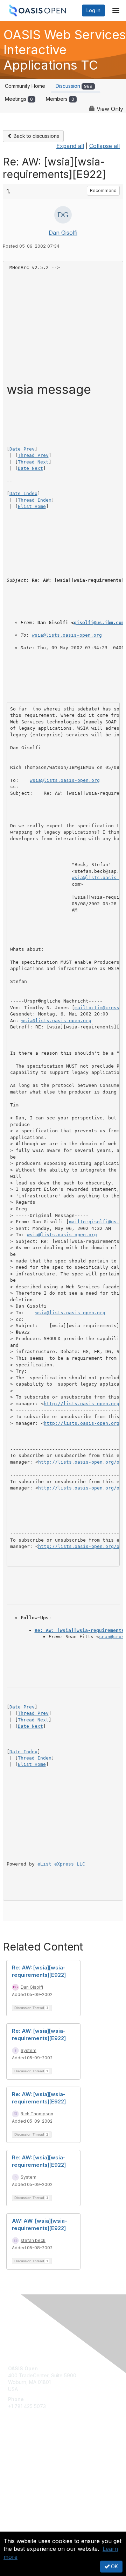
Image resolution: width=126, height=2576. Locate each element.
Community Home (25, 86)
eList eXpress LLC (61, 1864)
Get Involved (23, 2452)
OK (114, 2566)
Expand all (70, 146)
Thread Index (35, 500)
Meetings (19, 99)
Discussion (74, 86)
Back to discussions (36, 136)
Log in (93, 10)
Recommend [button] (103, 190)
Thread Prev (33, 455)
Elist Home (32, 506)
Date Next (30, 468)
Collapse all (104, 146)
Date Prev (22, 449)
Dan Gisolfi (63, 233)
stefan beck (33, 2240)
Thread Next (33, 462)
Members (60, 99)
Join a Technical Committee (40, 2473)
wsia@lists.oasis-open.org (67, 635)
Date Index (23, 493)
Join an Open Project (33, 2462)
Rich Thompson (37, 2114)
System (29, 2050)
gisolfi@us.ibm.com (99, 622)
